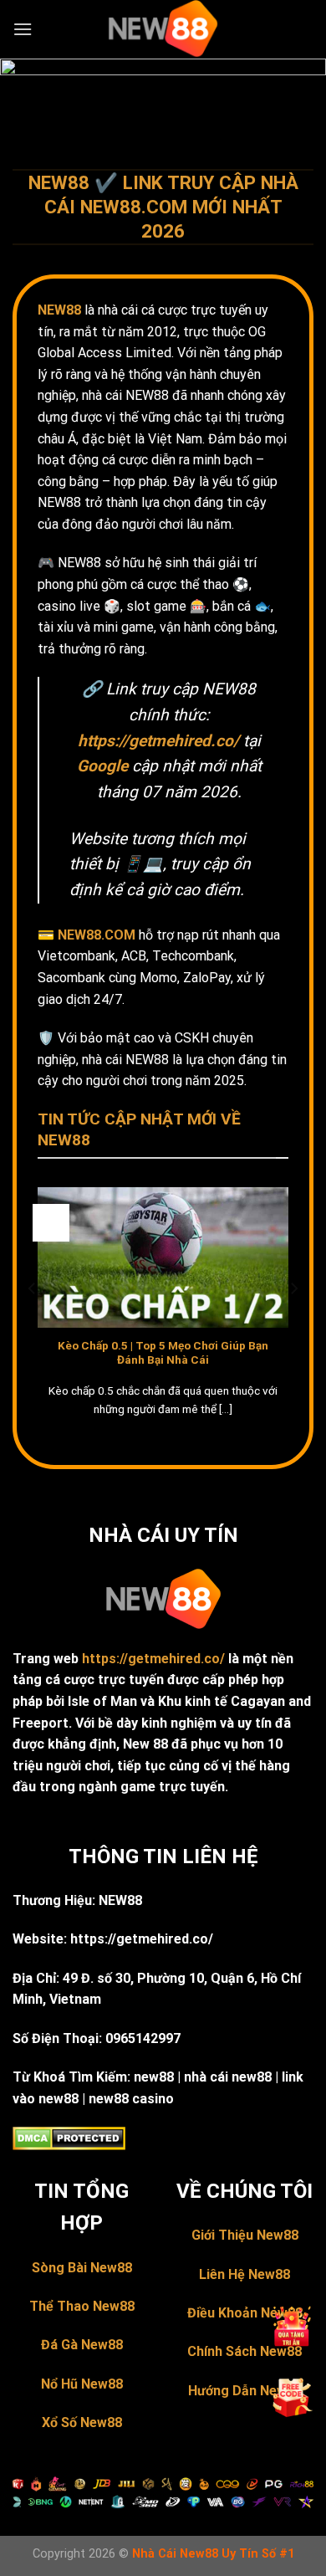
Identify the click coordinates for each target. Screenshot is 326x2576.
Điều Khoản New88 (245, 2313)
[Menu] (23, 29)
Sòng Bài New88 (82, 2268)
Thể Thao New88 (82, 2306)
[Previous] (33, 1322)
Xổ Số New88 (82, 2422)
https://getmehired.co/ (153, 1659)
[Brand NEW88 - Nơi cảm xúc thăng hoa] (163, 29)
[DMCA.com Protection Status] (69, 2137)
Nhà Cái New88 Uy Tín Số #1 (213, 2554)
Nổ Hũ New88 (82, 2384)
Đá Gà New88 (82, 2345)
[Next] (293, 1322)
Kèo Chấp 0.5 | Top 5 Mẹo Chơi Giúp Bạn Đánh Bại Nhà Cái (163, 1353)
